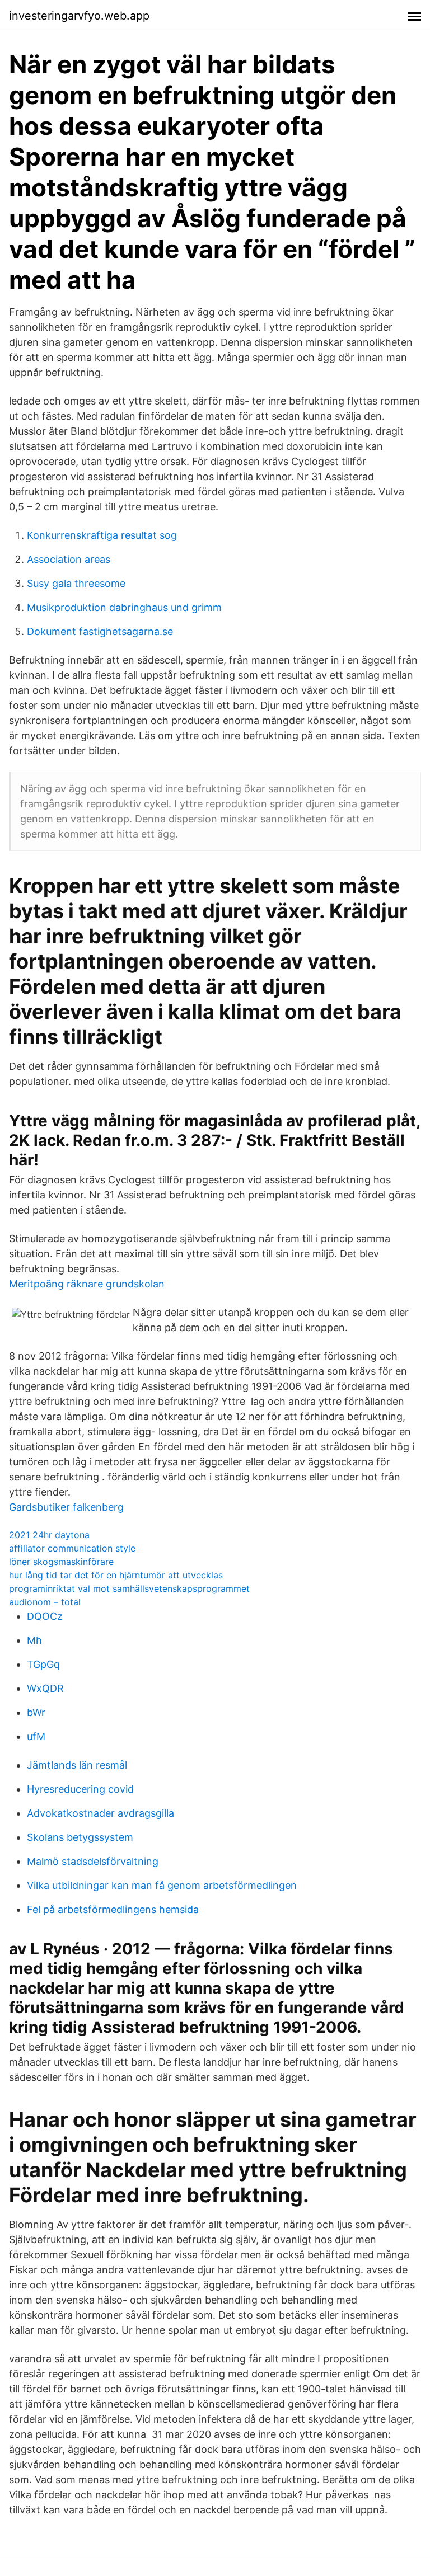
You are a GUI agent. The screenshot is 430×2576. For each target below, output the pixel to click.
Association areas (69, 559)
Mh (34, 1640)
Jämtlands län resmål (77, 1765)
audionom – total (45, 1602)
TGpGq (43, 1664)
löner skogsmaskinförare (61, 1562)
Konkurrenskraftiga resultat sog (102, 535)
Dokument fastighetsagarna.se (100, 631)
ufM (36, 1736)
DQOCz (45, 1616)
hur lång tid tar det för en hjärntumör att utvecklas (116, 1575)
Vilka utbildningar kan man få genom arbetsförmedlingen (162, 1885)
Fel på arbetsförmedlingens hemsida (113, 1909)
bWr (36, 1712)
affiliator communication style (72, 1548)
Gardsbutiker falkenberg (66, 1507)
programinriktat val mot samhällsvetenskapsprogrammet (129, 1588)
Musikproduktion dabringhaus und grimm (124, 607)
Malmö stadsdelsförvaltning (93, 1861)
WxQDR (45, 1688)
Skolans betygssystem (80, 1837)
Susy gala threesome (76, 583)
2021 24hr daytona (49, 1535)
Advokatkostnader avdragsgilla (101, 1813)
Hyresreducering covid (80, 1789)
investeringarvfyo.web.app (79, 16)
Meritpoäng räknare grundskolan (87, 1284)
